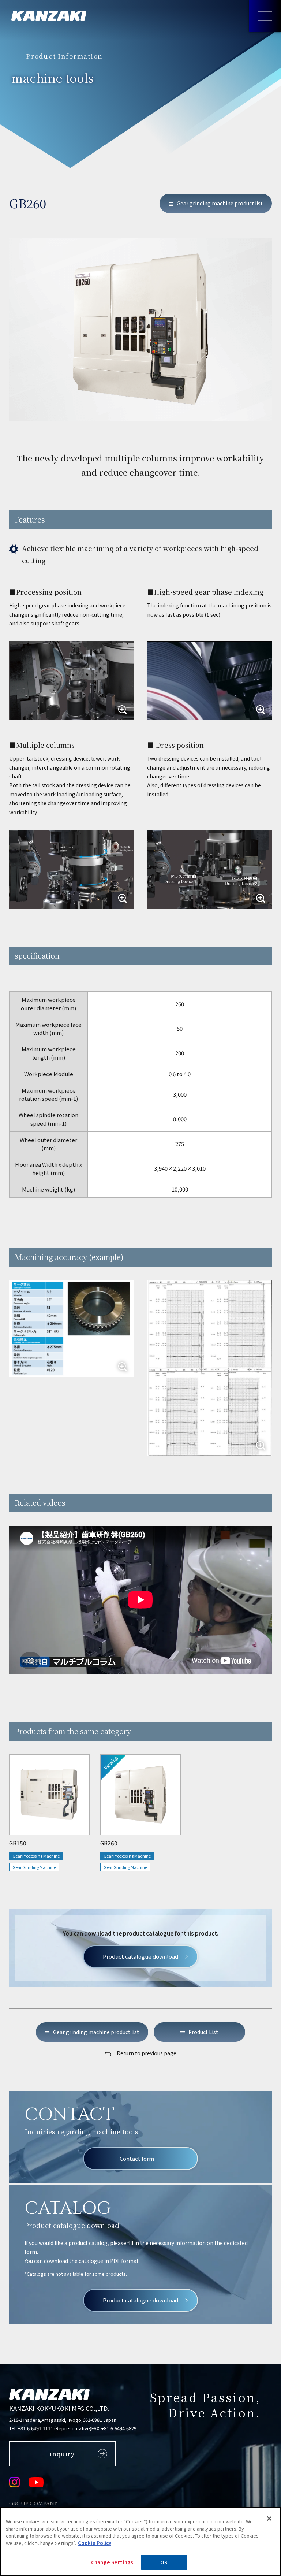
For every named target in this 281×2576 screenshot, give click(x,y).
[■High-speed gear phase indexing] (209, 681)
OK (164, 2562)
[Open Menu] (265, 16)
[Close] (269, 2519)
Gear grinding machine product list (220, 203)
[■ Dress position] (209, 869)
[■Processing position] (72, 681)
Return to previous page (147, 2053)
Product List (203, 2032)
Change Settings (112, 2562)
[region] (140, 981)
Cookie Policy (95, 2543)
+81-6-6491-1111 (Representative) (55, 2428)
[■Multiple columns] (72, 869)
